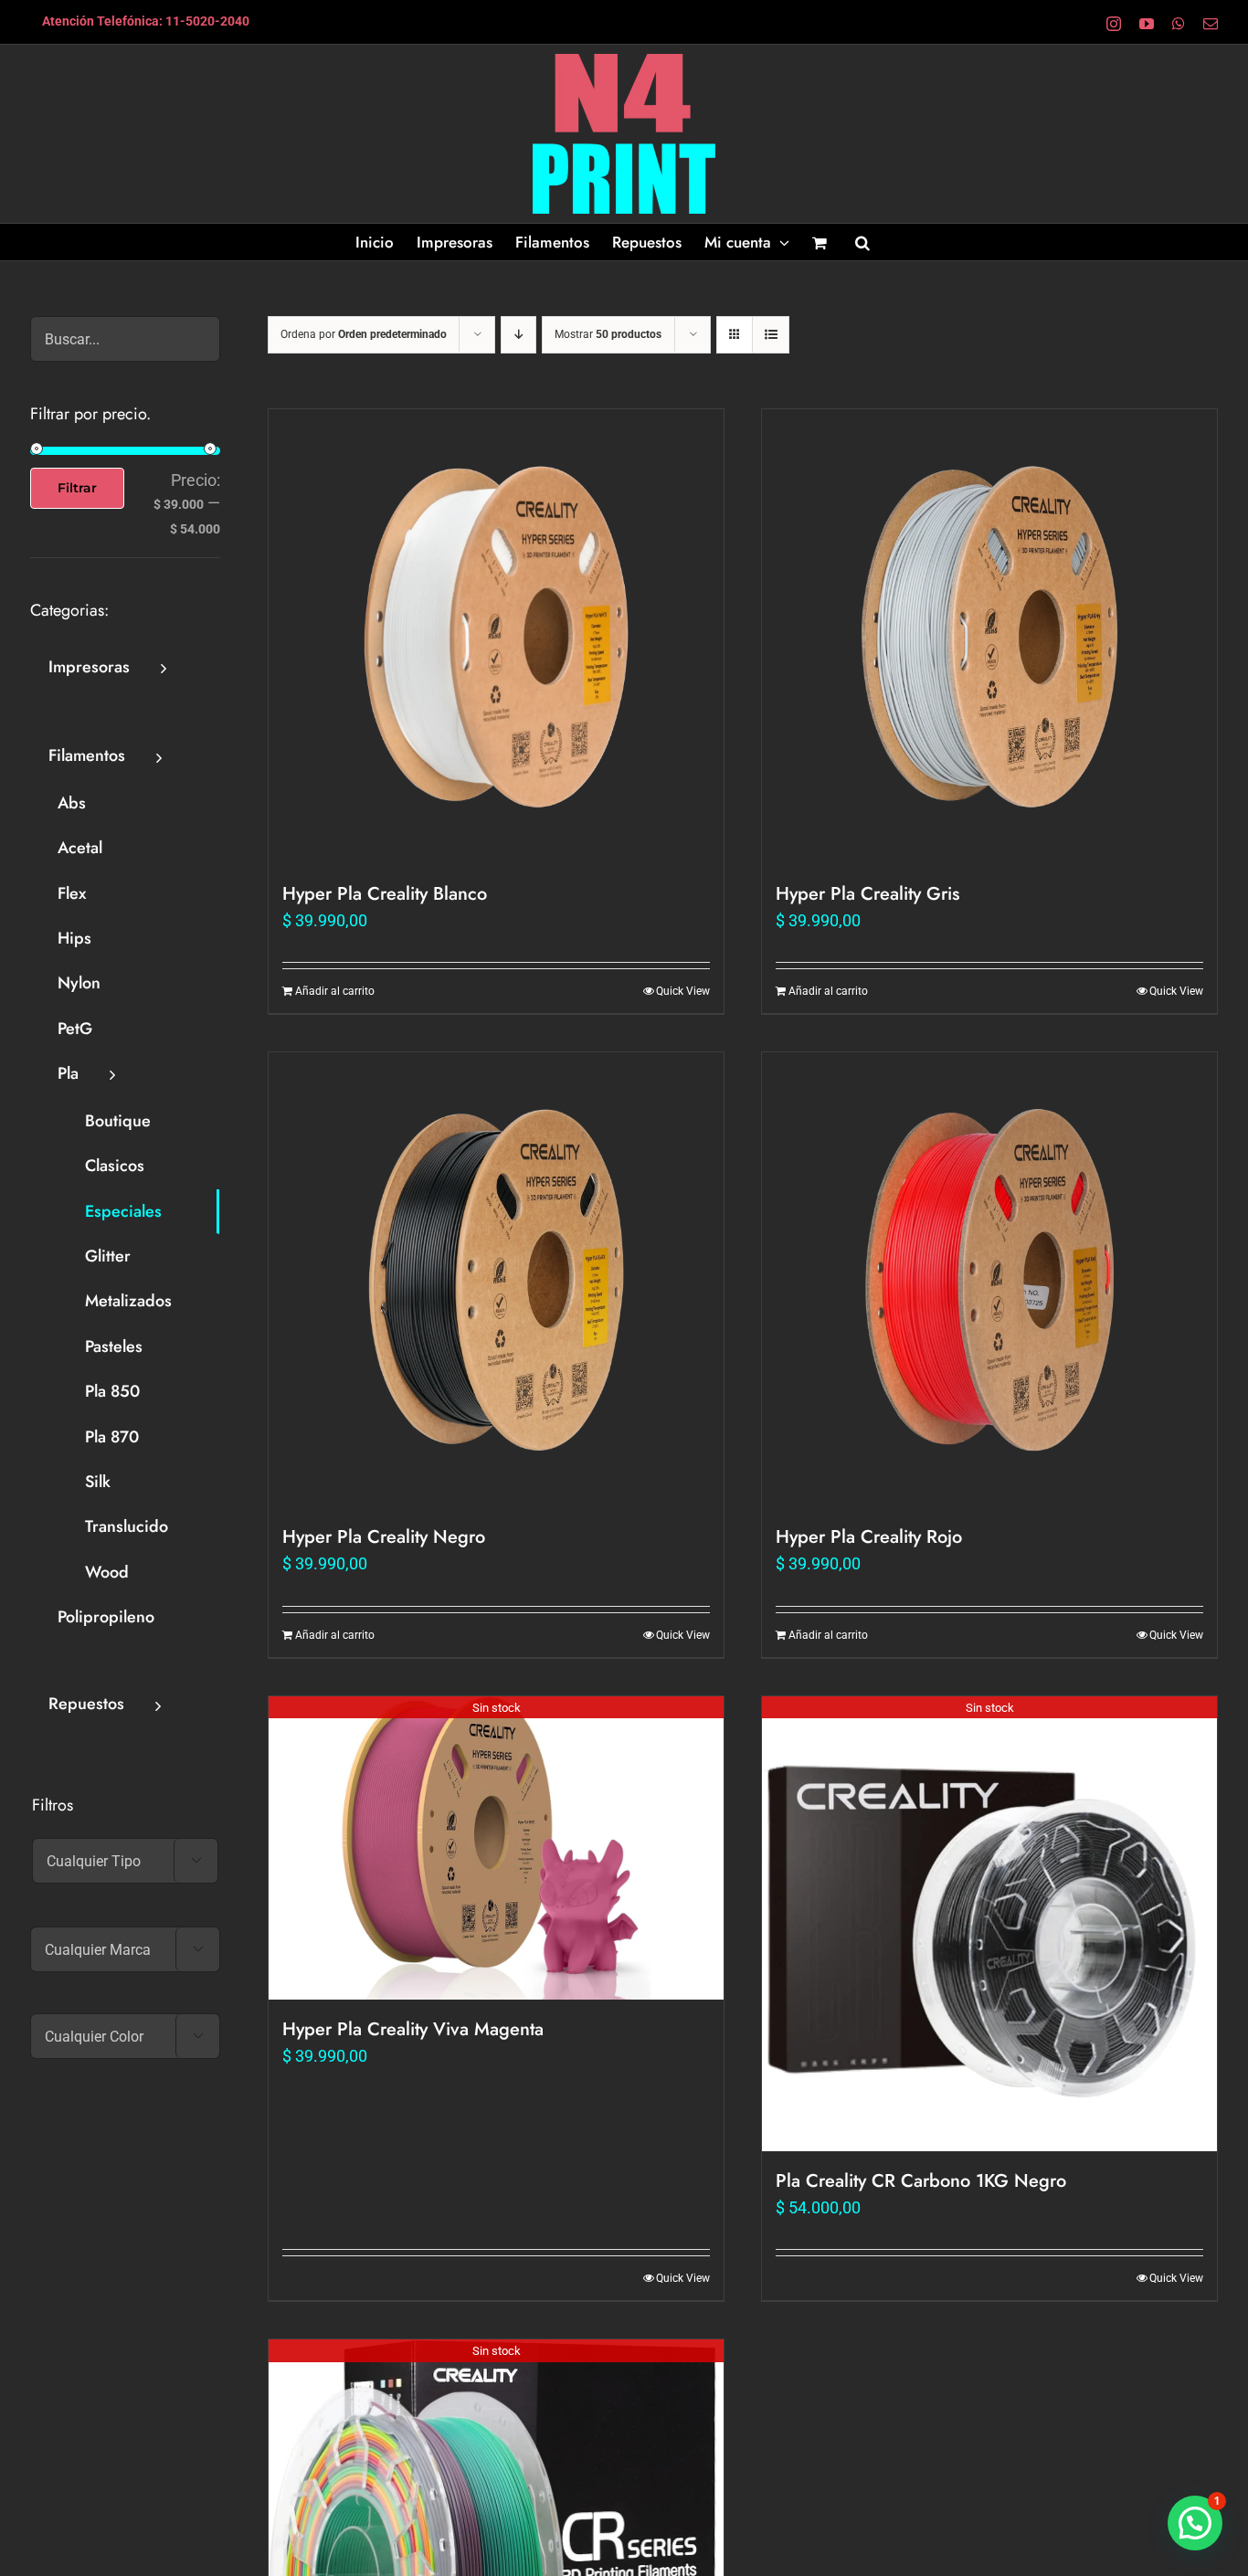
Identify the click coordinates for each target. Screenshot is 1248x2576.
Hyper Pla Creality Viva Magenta (413, 2029)
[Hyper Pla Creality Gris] (989, 637)
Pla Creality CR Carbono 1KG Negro (921, 2181)
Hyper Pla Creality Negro (384, 1537)
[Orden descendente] (518, 335)
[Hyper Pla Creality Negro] (496, 1280)
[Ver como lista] (771, 335)
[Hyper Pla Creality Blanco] (496, 637)
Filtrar (77, 488)
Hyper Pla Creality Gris (867, 894)
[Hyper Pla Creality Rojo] (989, 1280)
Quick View (683, 991)
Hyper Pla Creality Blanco (385, 894)
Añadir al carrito (335, 991)
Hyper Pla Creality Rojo (869, 1537)
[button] (862, 242)
